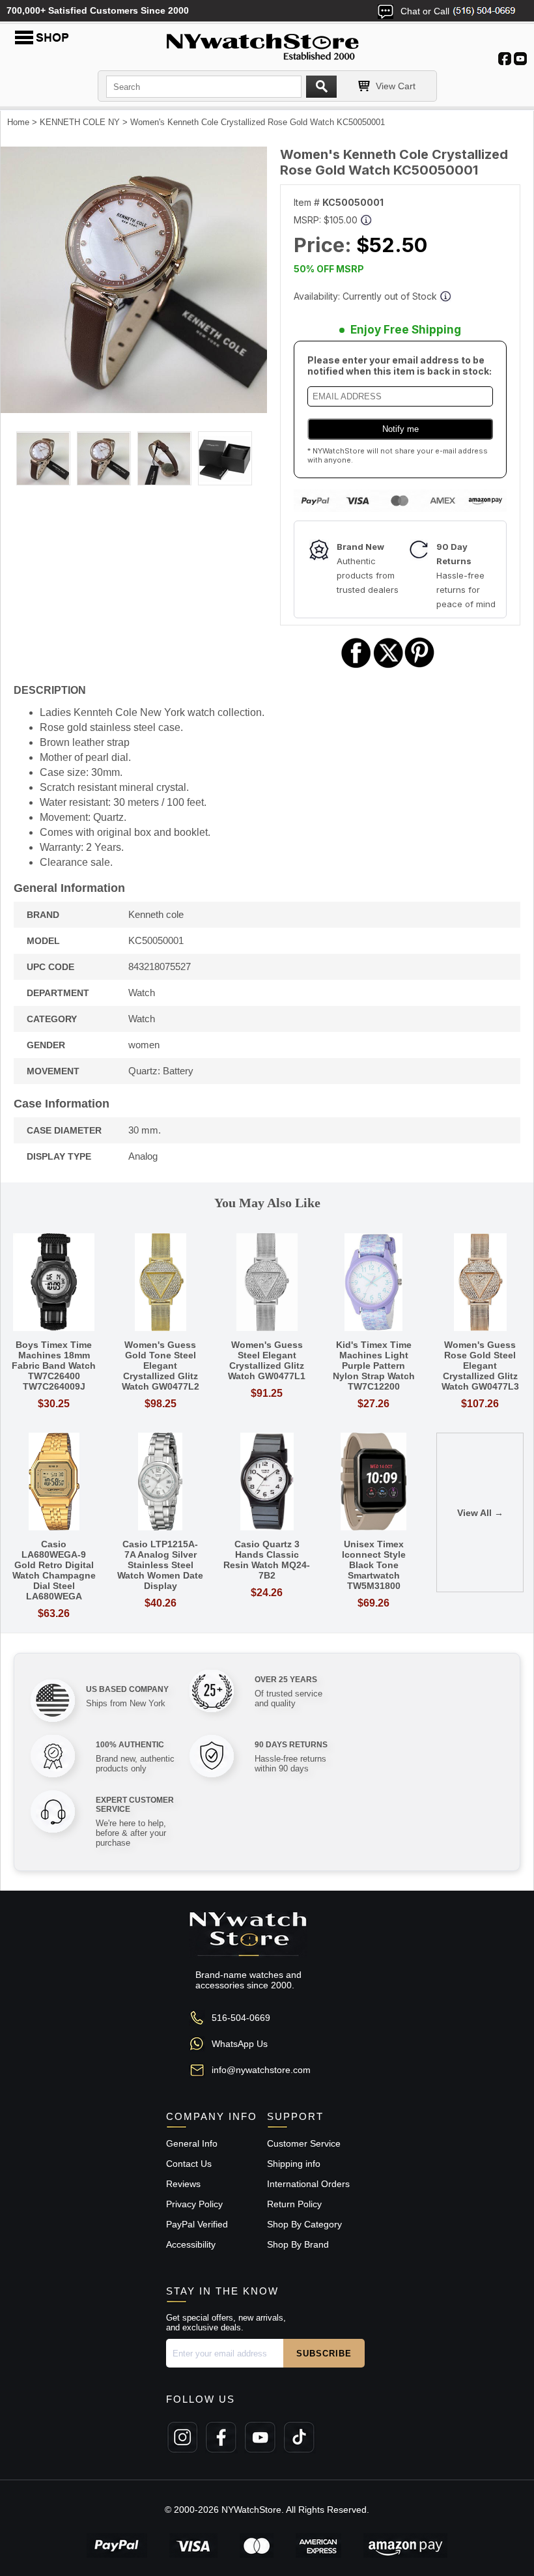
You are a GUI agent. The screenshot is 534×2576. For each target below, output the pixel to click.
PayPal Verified (197, 2224)
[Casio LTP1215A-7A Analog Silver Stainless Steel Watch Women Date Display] (161, 1482)
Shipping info (294, 2164)
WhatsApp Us (240, 2044)
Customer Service (304, 2143)
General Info (192, 2143)
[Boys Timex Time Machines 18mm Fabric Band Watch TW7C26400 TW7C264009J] (54, 1283)
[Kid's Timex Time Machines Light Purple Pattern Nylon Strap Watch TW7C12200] (374, 1283)
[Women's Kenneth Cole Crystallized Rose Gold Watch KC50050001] (134, 410)
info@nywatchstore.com (261, 2070)
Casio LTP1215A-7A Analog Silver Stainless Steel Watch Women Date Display (160, 1565)
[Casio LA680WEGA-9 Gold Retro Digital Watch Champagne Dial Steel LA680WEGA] (54, 1482)
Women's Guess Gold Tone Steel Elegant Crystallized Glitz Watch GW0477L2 (161, 1366)
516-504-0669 (241, 2018)
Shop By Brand (298, 2244)
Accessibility (191, 2244)
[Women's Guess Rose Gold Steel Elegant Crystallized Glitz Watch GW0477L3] (480, 1283)
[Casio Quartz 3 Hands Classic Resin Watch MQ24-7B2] (267, 1482)
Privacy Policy (194, 2204)
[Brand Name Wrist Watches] (267, 44)
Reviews (183, 2184)
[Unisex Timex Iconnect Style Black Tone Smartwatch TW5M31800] (374, 1482)
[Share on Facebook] (356, 666)
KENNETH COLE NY (80, 122)
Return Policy (294, 2204)
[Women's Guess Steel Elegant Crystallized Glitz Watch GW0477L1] (267, 1283)
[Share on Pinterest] (420, 666)
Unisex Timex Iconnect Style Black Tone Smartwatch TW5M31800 (374, 1565)
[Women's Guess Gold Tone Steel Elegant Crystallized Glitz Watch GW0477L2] (161, 1283)
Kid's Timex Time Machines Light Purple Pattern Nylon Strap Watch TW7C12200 (374, 1366)
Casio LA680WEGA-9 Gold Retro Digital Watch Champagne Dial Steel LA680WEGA (54, 1570)
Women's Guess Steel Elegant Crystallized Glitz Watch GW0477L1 (267, 1360)
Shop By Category (304, 2224)
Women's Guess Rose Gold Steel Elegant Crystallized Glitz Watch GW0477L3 (480, 1366)
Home (18, 122)
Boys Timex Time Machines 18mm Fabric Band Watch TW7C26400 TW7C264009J (54, 1366)
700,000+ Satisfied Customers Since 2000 (98, 10)
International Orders (308, 2184)
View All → (480, 1513)
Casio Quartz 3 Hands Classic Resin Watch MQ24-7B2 (267, 1560)
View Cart (396, 86)
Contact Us (189, 2164)
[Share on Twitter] (388, 666)
